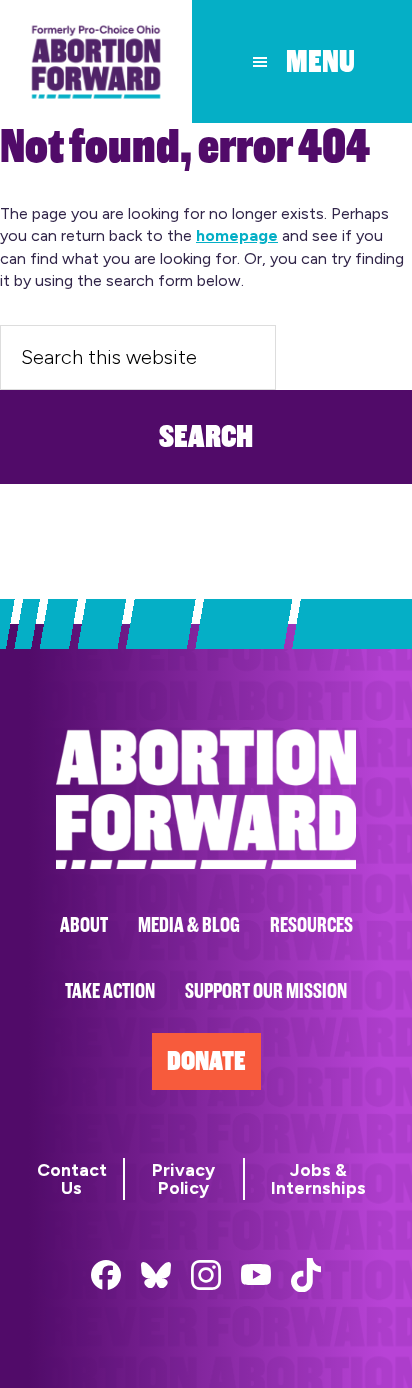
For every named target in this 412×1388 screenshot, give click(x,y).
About (84, 925)
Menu (320, 62)
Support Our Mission (266, 991)
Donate (206, 1061)
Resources (311, 925)
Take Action (110, 991)
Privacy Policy (183, 1178)
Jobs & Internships (318, 1178)
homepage (237, 235)
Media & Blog (189, 925)
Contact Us (72, 1178)
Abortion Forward (96, 61)
